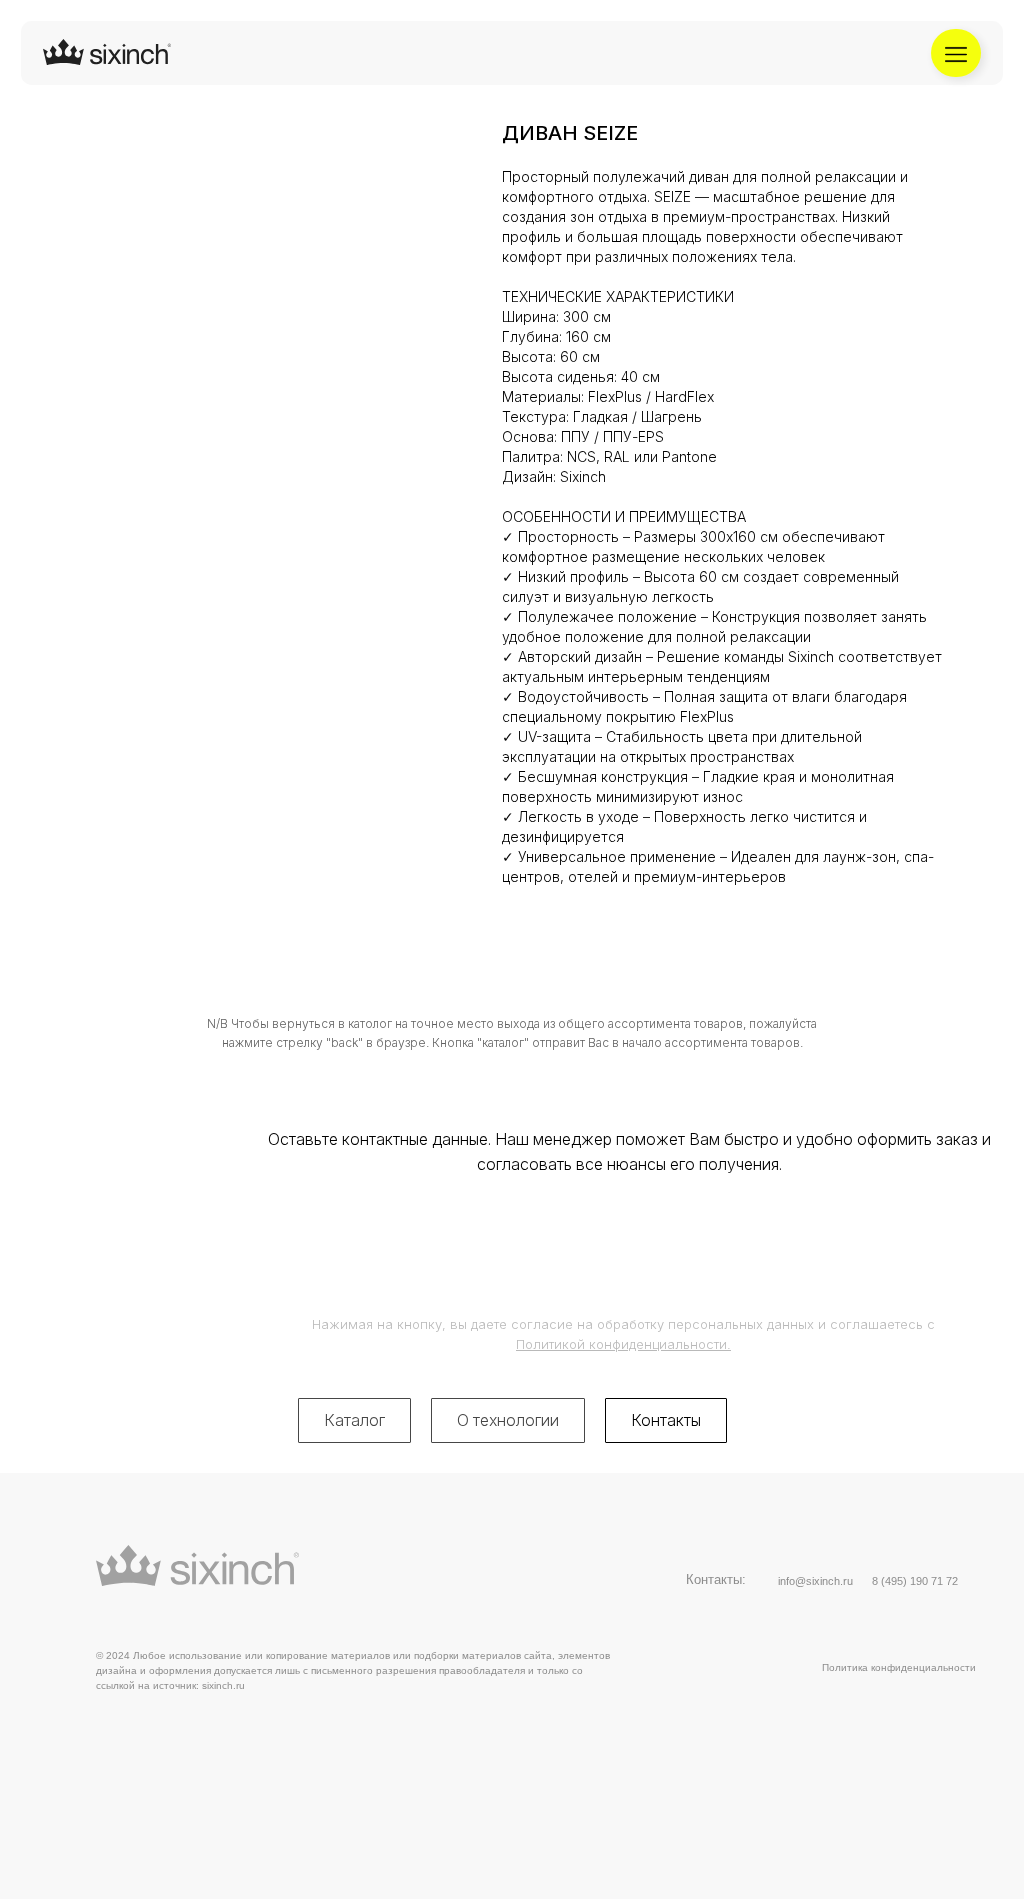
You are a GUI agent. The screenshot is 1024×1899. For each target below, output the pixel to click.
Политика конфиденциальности (899, 1667)
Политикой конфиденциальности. (623, 1344)
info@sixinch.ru (815, 1581)
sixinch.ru (223, 1685)
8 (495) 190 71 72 (915, 1581)
